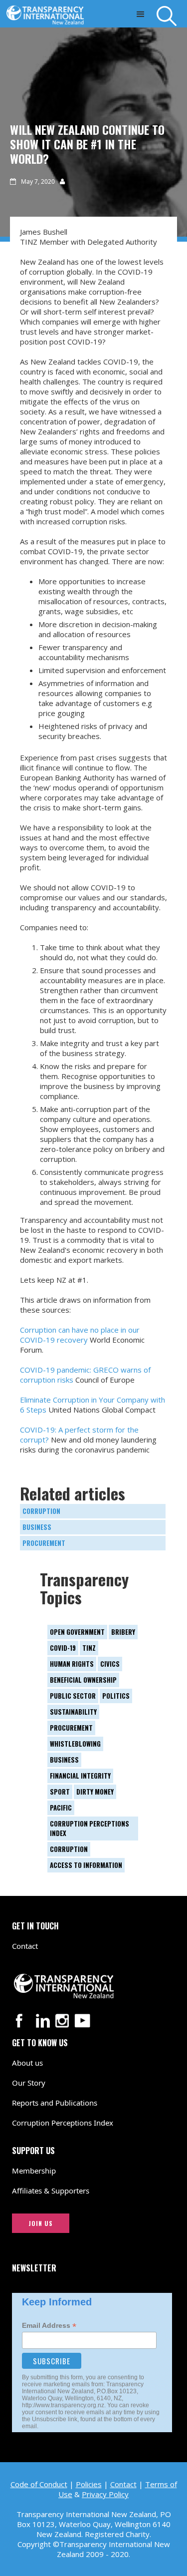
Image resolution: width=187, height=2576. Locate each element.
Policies (89, 2484)
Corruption (41, 1511)
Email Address (49, 2326)
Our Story (29, 2083)
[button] (140, 14)
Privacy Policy (105, 2494)
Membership (34, 2171)
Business (37, 1527)
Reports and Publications (55, 2103)
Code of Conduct (39, 2484)
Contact (25, 1946)
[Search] (172, 16)
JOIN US (41, 2223)
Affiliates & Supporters (51, 2191)
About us (27, 2063)
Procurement (44, 1543)
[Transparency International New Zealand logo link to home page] (48, 12)
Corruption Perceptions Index (63, 2123)
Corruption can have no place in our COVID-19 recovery (80, 1335)
